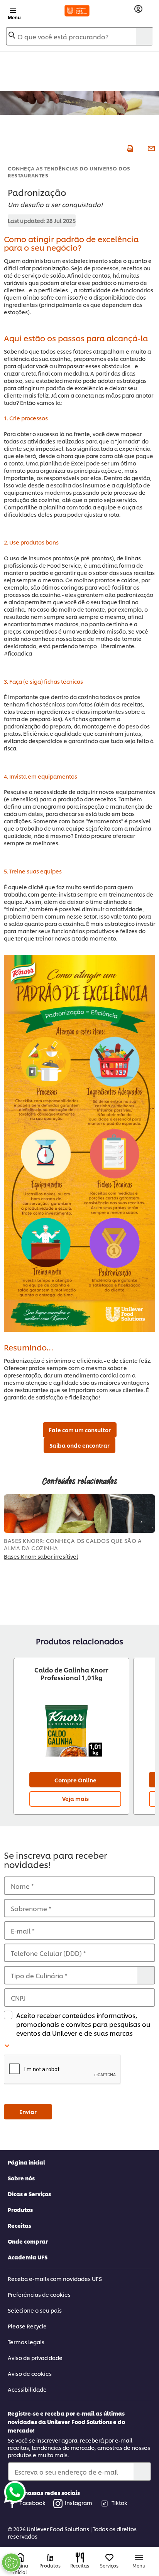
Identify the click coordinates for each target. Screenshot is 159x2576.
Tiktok (119, 2503)
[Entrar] (138, 9)
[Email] (150, 147)
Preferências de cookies (39, 2294)
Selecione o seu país (35, 2310)
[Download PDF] (129, 147)
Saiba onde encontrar (79, 1445)
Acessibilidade (27, 2389)
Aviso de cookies (30, 2373)
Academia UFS (28, 2257)
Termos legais (26, 2342)
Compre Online (75, 1780)
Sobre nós (21, 2178)
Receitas (19, 2225)
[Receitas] (80, 2557)
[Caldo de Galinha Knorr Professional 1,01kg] (71, 1728)
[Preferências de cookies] (11, 2563)
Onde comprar (28, 2241)
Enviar (28, 2112)
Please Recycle (27, 2326)
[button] (79, 2070)
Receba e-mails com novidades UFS (55, 2278)
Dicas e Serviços (29, 2194)
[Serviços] (109, 2558)
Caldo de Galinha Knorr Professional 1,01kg (71, 1674)
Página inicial (26, 2162)
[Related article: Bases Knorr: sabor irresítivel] (79, 1514)
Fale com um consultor (80, 1430)
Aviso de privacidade (35, 2358)
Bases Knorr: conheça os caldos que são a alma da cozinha (73, 1544)
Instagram (79, 2503)
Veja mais (75, 1798)
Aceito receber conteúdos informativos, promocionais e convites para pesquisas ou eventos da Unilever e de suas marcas (83, 2024)
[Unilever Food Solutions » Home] (77, 11)
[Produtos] (50, 2558)
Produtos (20, 2209)
